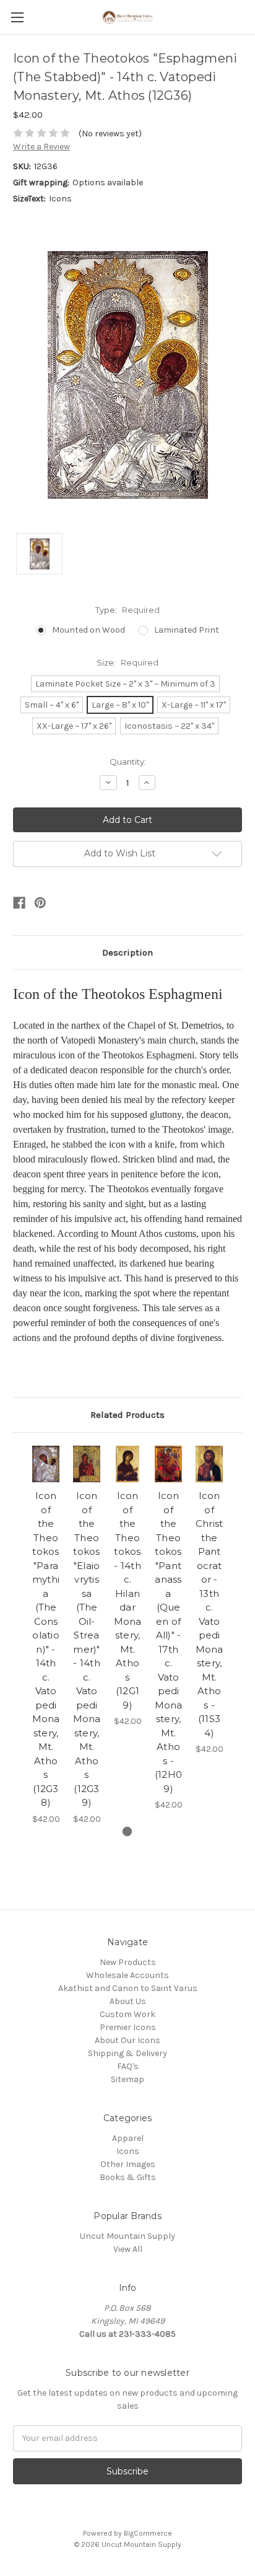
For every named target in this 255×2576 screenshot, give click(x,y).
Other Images (128, 2164)
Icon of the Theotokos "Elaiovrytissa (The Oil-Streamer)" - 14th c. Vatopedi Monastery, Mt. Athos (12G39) (87, 1649)
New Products (128, 1962)
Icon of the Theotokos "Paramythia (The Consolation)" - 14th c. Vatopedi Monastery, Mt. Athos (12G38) (46, 1649)
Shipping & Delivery (127, 2053)
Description (127, 952)
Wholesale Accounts (127, 1975)
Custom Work (127, 2014)
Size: (127, 662)
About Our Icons (127, 2040)
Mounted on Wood (89, 630)
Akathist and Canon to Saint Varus (128, 1988)
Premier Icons (128, 2027)
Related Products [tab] (127, 1415)
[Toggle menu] (17, 17)
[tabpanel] (46, 1636)
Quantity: (128, 762)
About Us (128, 2001)
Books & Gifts (128, 2177)
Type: (127, 610)
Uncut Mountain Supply (127, 2236)
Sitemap (127, 2079)
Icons (128, 2151)
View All (128, 2249)
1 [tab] (127, 1831)
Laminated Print (187, 630)
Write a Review (41, 147)
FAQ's (128, 2066)
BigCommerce (148, 2533)
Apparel (128, 2138)
